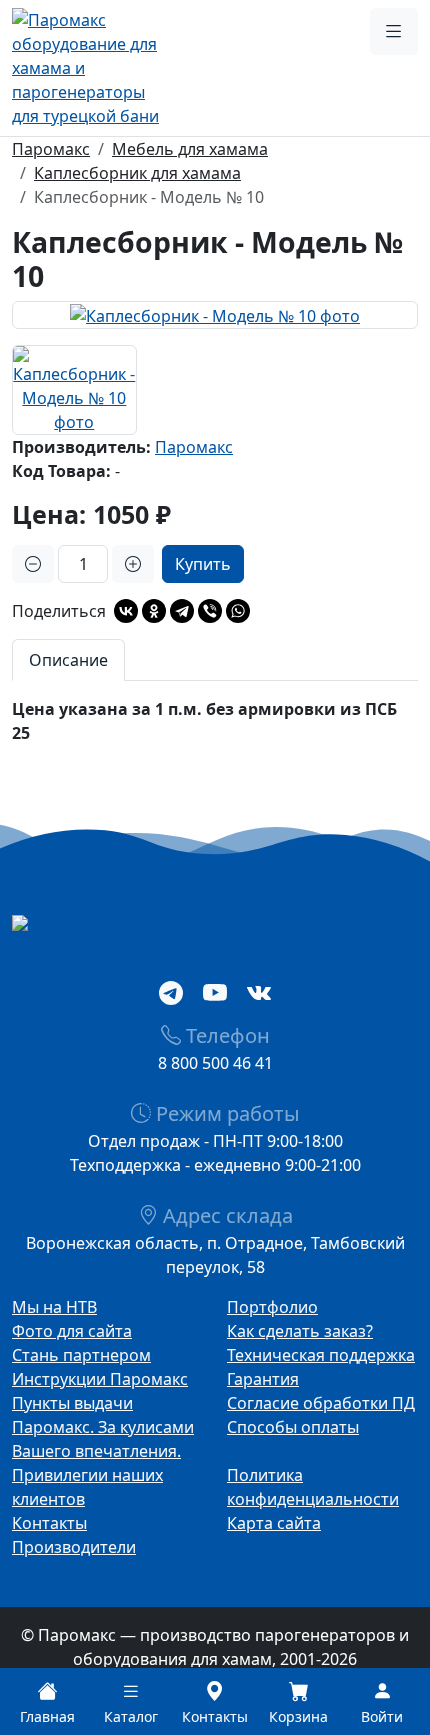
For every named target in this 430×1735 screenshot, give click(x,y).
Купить (203, 564)
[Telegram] (182, 611)
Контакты (49, 1523)
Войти (382, 1716)
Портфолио (272, 1307)
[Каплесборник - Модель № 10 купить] (215, 315)
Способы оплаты (293, 1427)
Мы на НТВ (54, 1307)
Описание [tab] (68, 660)
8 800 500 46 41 (215, 1063)
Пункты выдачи (72, 1403)
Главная (47, 1716)
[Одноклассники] (154, 611)
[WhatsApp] (238, 611)
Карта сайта (274, 1523)
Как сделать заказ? (300, 1331)
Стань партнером (81, 1355)
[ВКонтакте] (126, 611)
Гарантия (263, 1379)
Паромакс (194, 447)
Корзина (298, 1716)
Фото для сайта (72, 1331)
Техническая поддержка (321, 1355)
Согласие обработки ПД (321, 1403)
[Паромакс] (89, 66)
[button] (394, 31)
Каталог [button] (131, 1716)
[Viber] (210, 611)
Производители (74, 1547)
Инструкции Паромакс (100, 1379)
